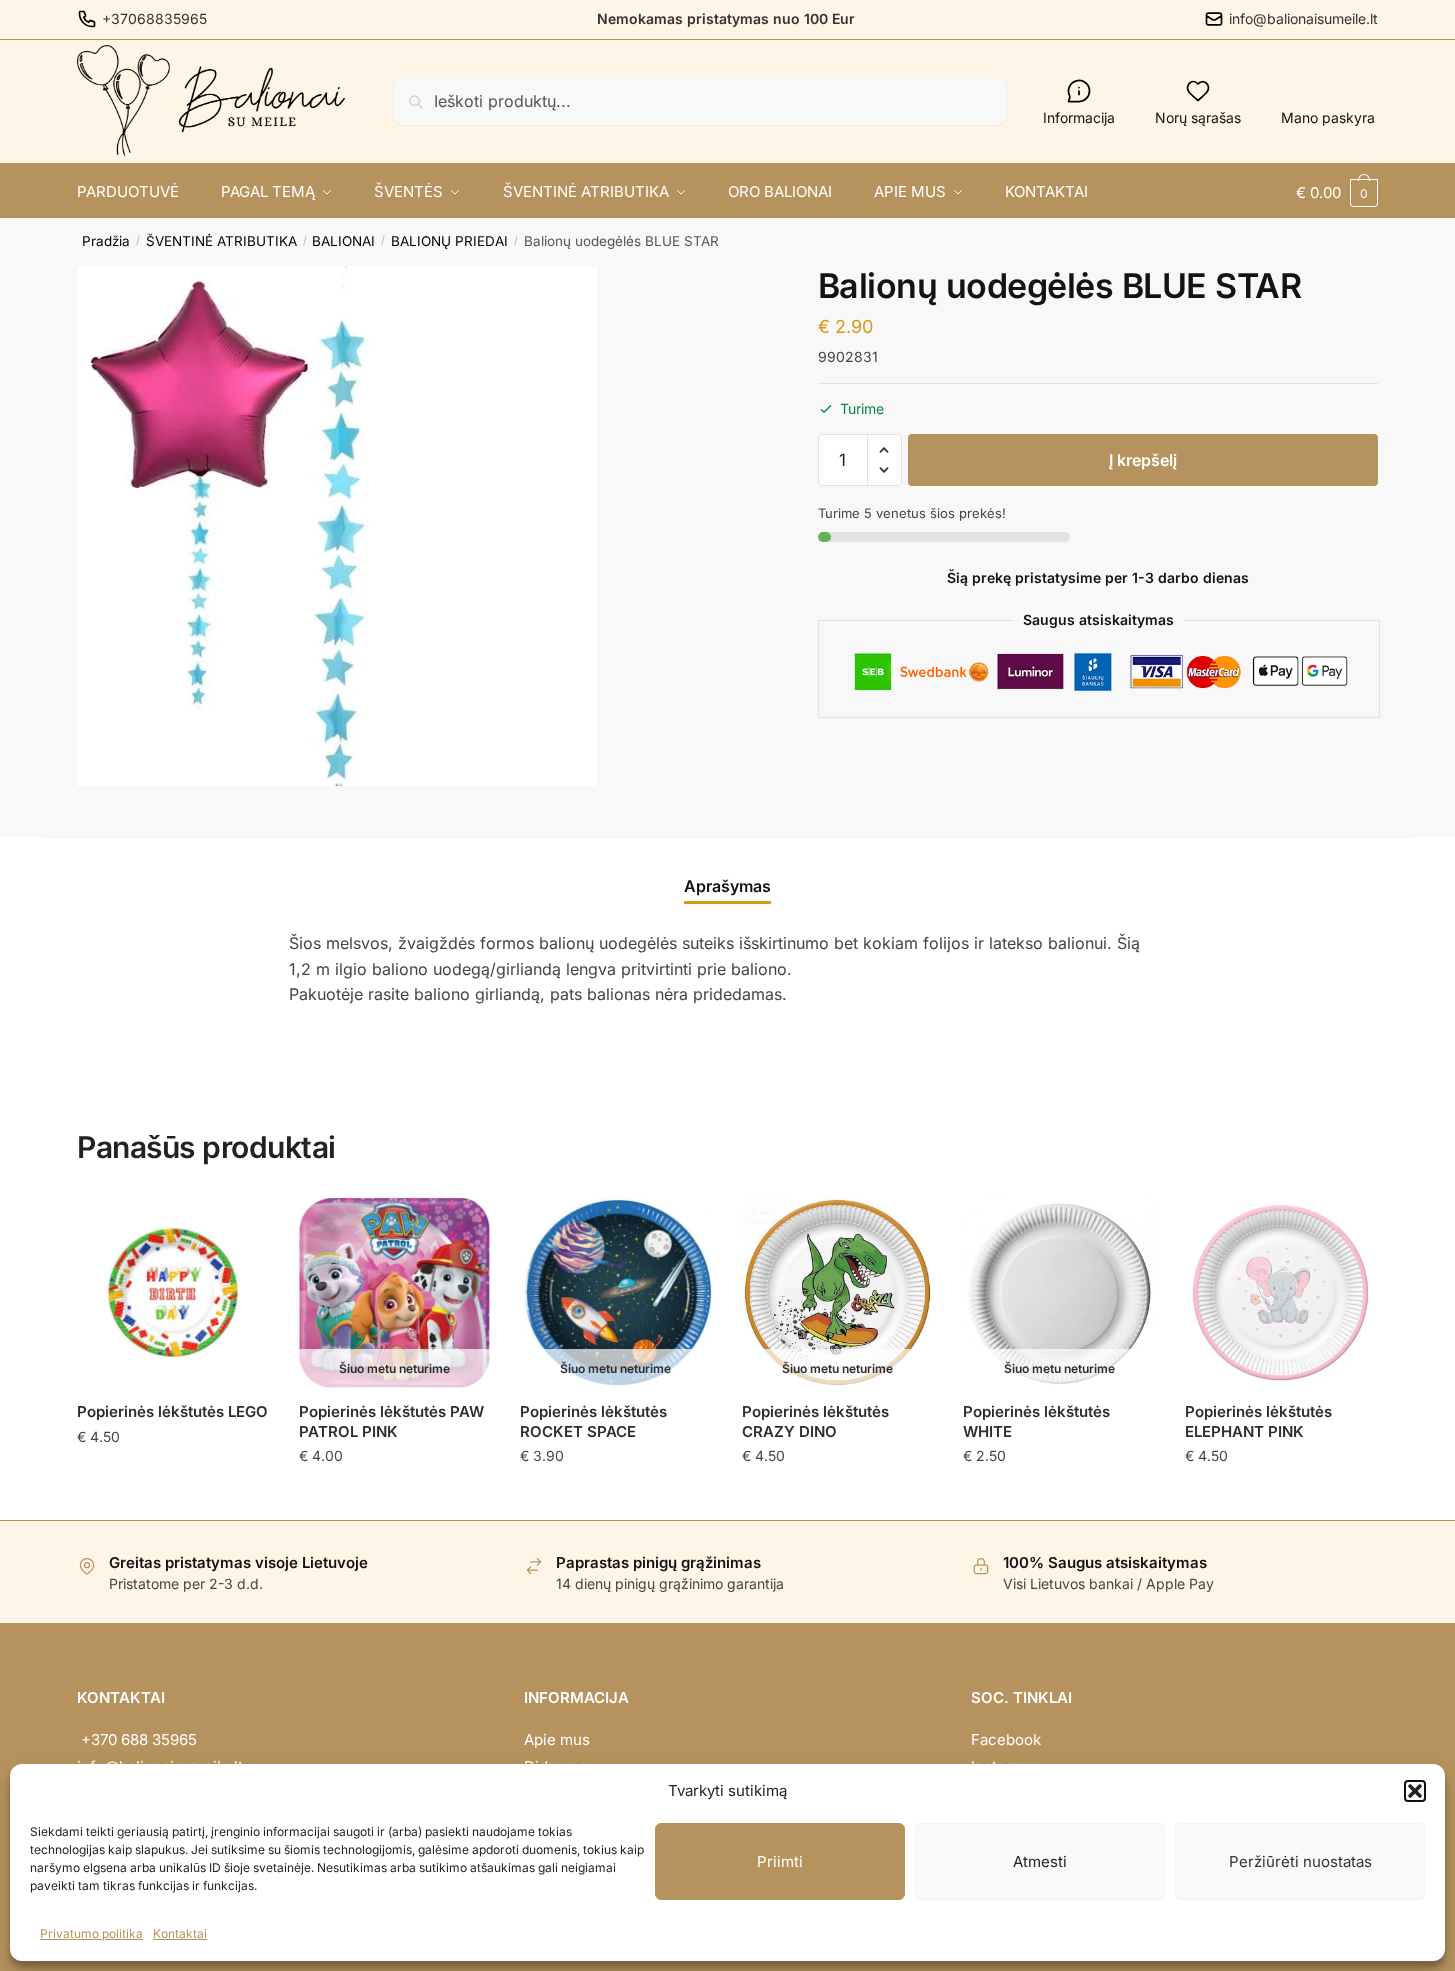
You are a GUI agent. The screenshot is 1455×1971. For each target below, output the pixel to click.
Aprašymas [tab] (727, 886)
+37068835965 (154, 18)
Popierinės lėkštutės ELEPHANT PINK (1258, 1421)
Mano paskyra (1328, 117)
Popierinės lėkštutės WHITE (1036, 1421)
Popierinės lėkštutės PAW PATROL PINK (391, 1421)
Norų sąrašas (1198, 117)
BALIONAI (343, 241)
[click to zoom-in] (337, 526)
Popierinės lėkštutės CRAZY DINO (815, 1421)
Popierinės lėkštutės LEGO (172, 1411)
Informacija (1079, 117)
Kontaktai (180, 1933)
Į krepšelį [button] (172, 1496)
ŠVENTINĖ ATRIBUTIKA (221, 241)
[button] (1415, 1791)
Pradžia (106, 241)
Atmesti (1040, 1861)
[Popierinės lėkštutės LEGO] (173, 1293)
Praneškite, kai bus (394, 1496)
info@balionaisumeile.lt (1303, 18)
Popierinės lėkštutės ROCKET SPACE (593, 1421)
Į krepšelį (1143, 460)
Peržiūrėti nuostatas (1300, 1861)
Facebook (1006, 1739)
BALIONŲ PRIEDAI (449, 241)
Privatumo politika (91, 1933)
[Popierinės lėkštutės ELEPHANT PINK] (1281, 1293)
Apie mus (557, 1739)
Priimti (780, 1861)
